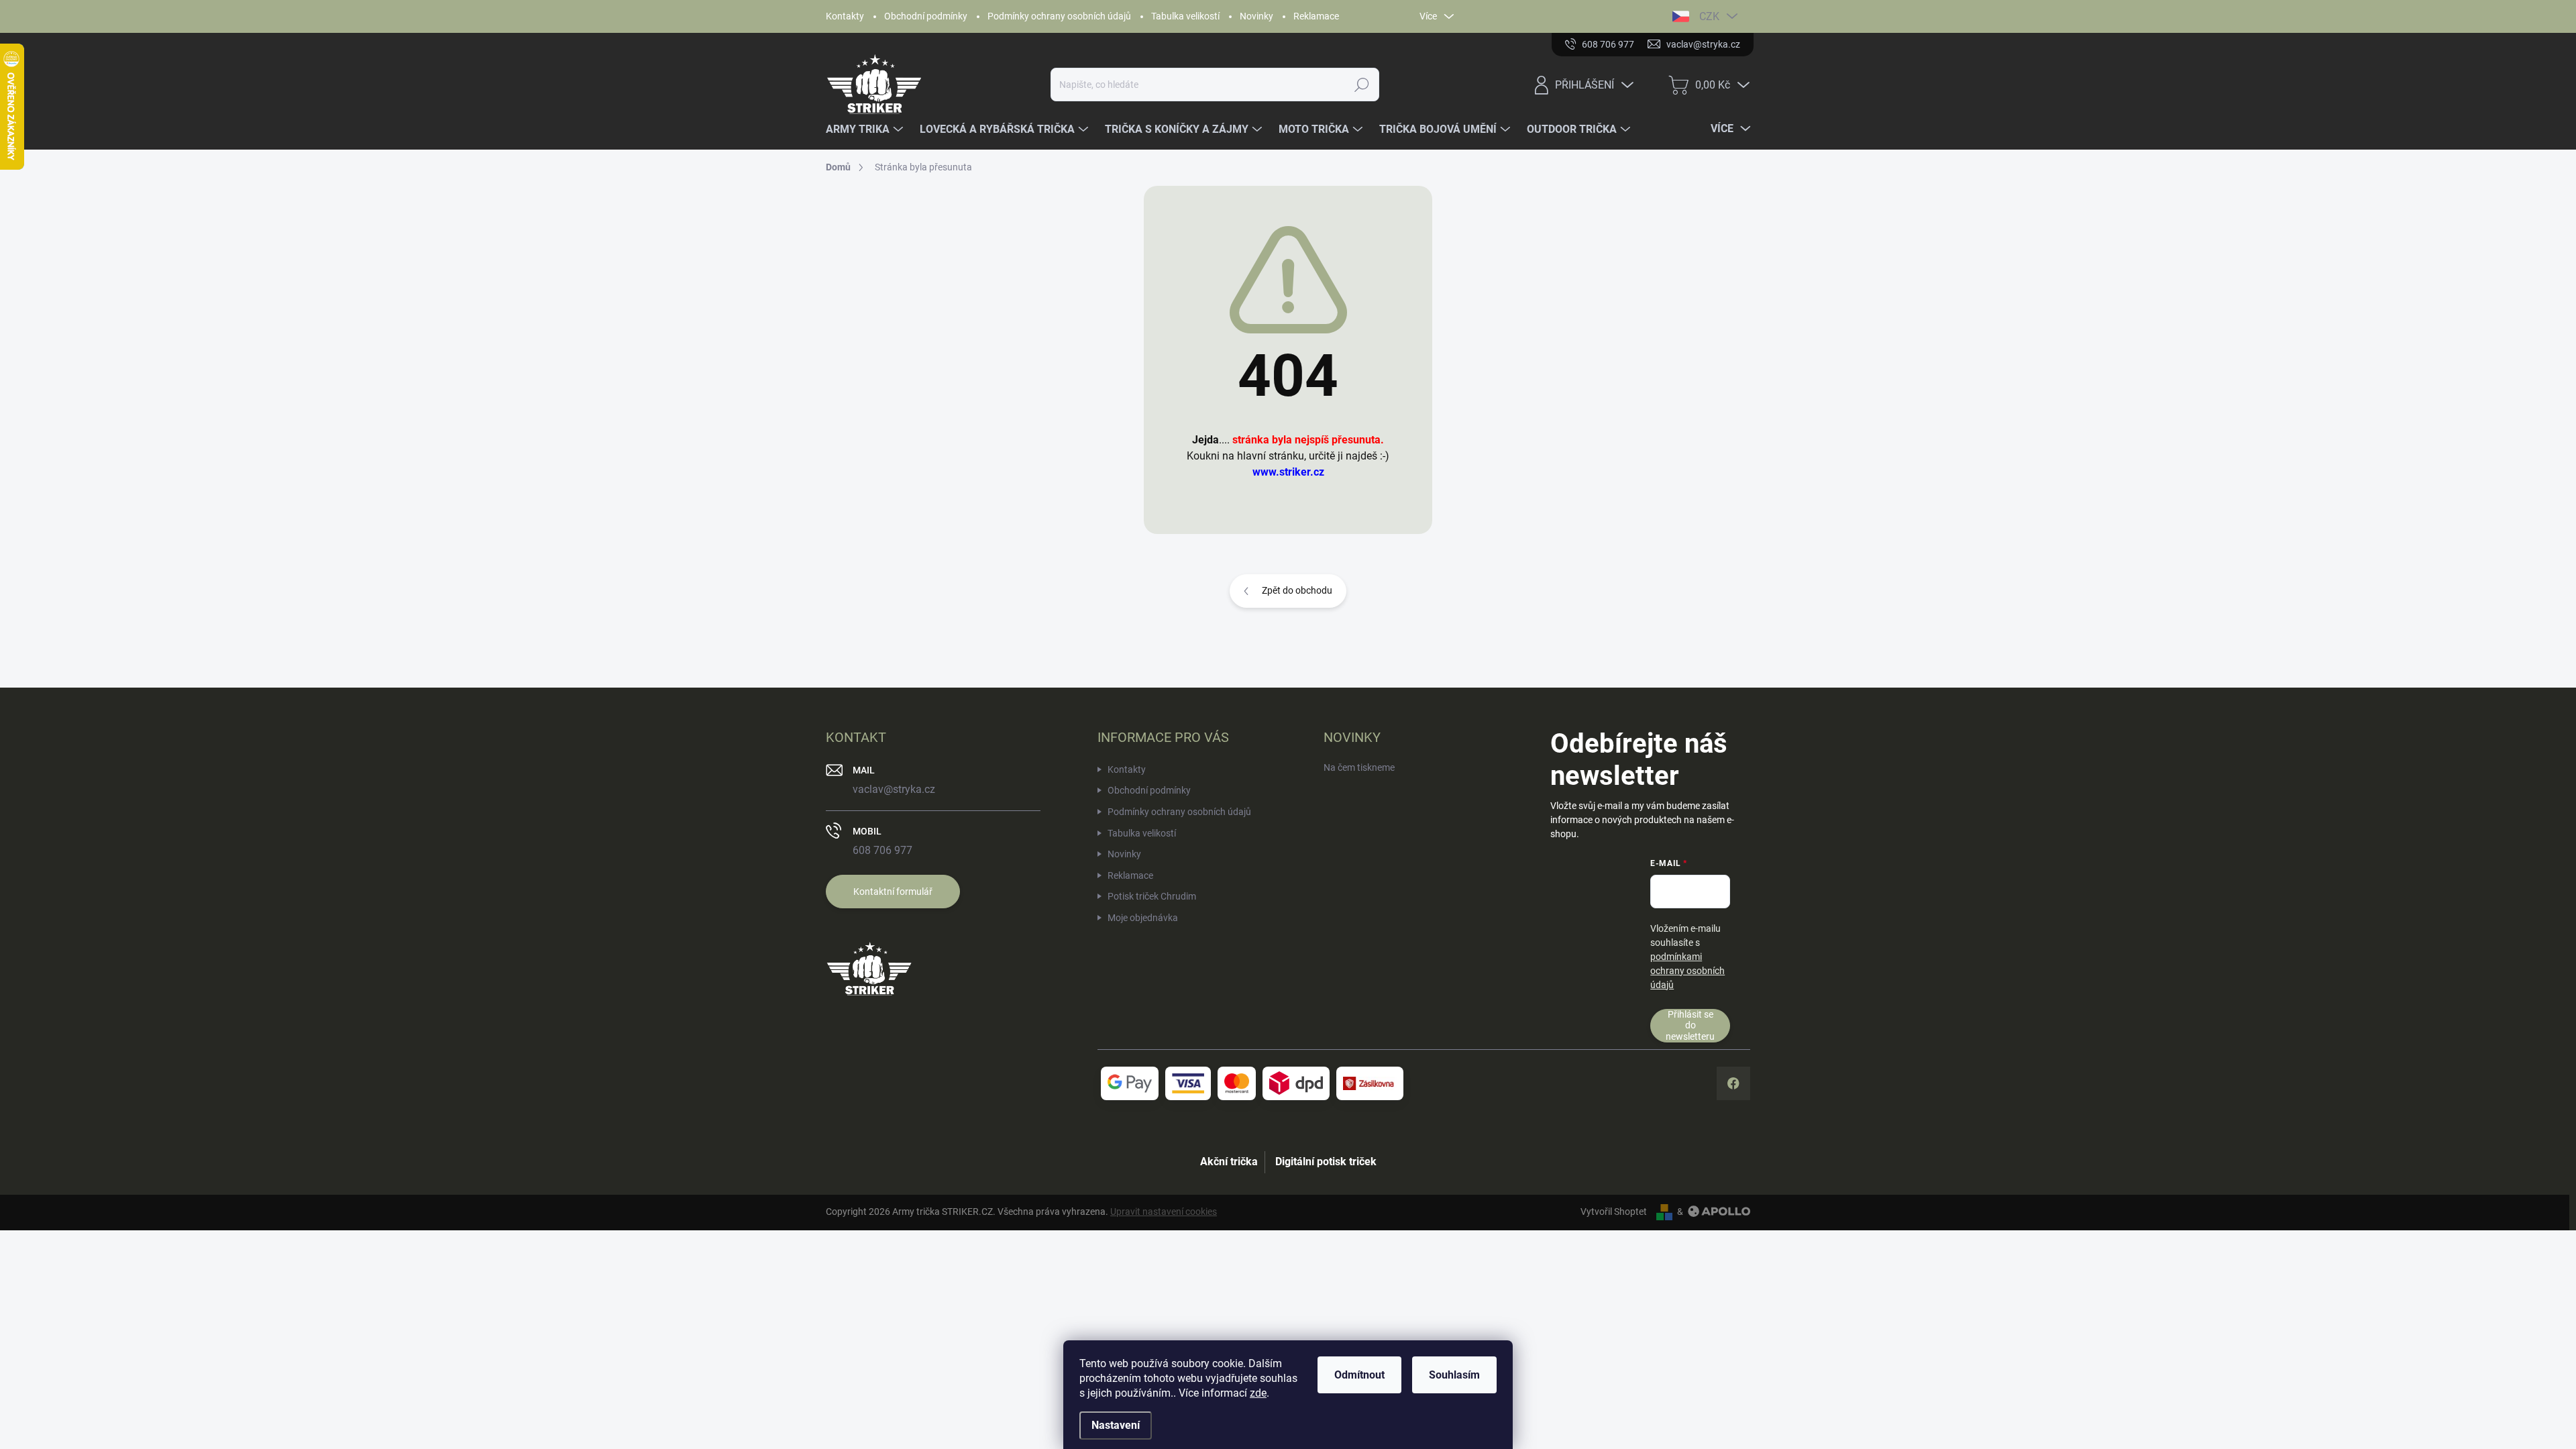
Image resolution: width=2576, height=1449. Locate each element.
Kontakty (845, 16)
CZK (1709, 16)
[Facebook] (1733, 1083)
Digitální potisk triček (1326, 1162)
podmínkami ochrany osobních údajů (1687, 971)
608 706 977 (882, 850)
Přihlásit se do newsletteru (1690, 1025)
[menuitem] (866, 129)
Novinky (1256, 16)
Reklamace (1316, 16)
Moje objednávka (1143, 918)
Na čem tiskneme (1359, 767)
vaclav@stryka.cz (894, 789)
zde (1258, 1393)
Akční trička (1229, 1162)
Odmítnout (1359, 1375)
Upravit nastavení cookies (1164, 1212)
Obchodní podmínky (926, 16)
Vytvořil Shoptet (1614, 1212)
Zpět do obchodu (1297, 590)
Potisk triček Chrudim (1152, 896)
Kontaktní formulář (893, 892)
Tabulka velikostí (1185, 16)
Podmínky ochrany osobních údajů (1059, 16)
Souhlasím (1454, 1375)
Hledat (1362, 85)
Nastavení (1116, 1425)
